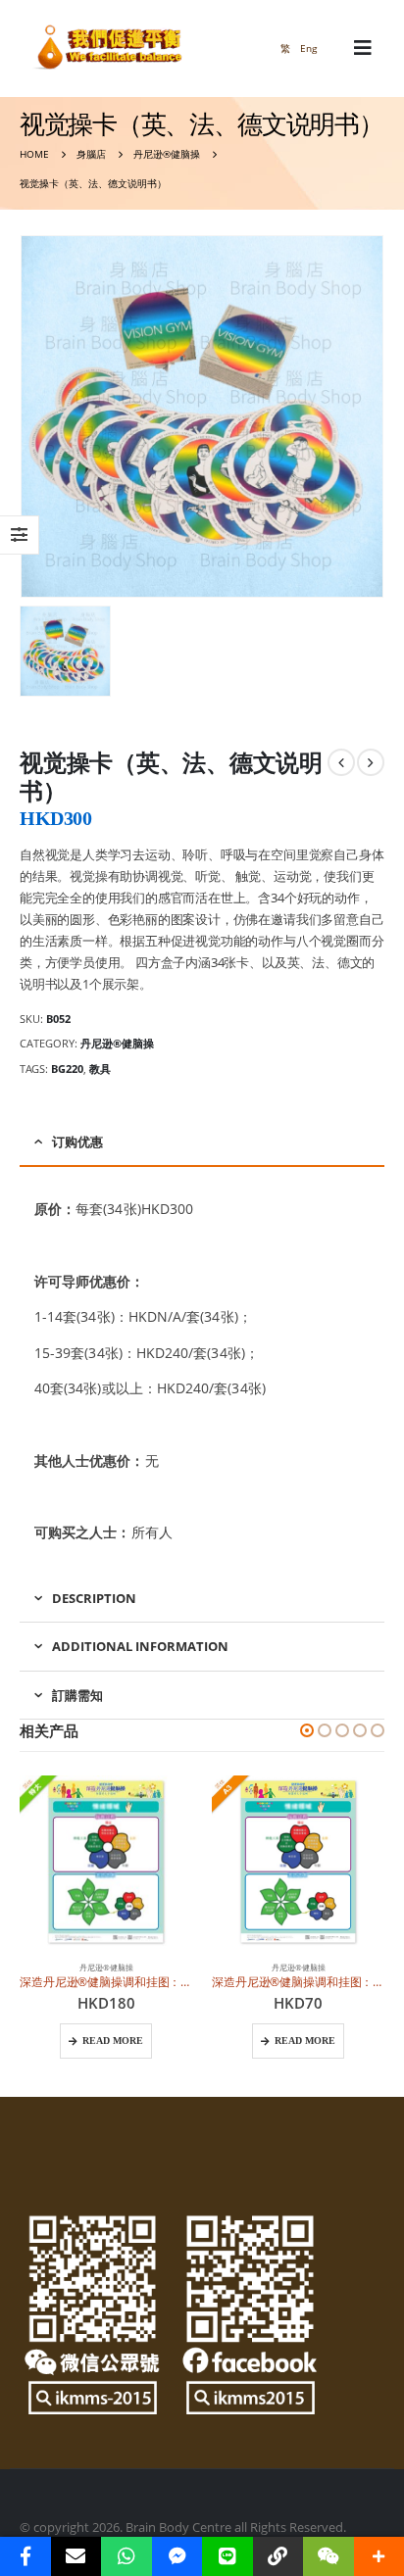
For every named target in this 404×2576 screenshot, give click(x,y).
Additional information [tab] (140, 1646)
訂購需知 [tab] (77, 1695)
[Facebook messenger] (177, 2556)
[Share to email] (76, 2556)
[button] (307, 1730)
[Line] (227, 2556)
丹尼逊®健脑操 (117, 1043)
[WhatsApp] (126, 2556)
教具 (100, 1069)
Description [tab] (94, 1598)
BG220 (67, 1069)
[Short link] (278, 2556)
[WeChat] (328, 2556)
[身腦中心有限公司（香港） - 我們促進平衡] (108, 49)
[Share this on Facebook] (25, 2556)
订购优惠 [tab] (77, 1142)
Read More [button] (113, 2041)
